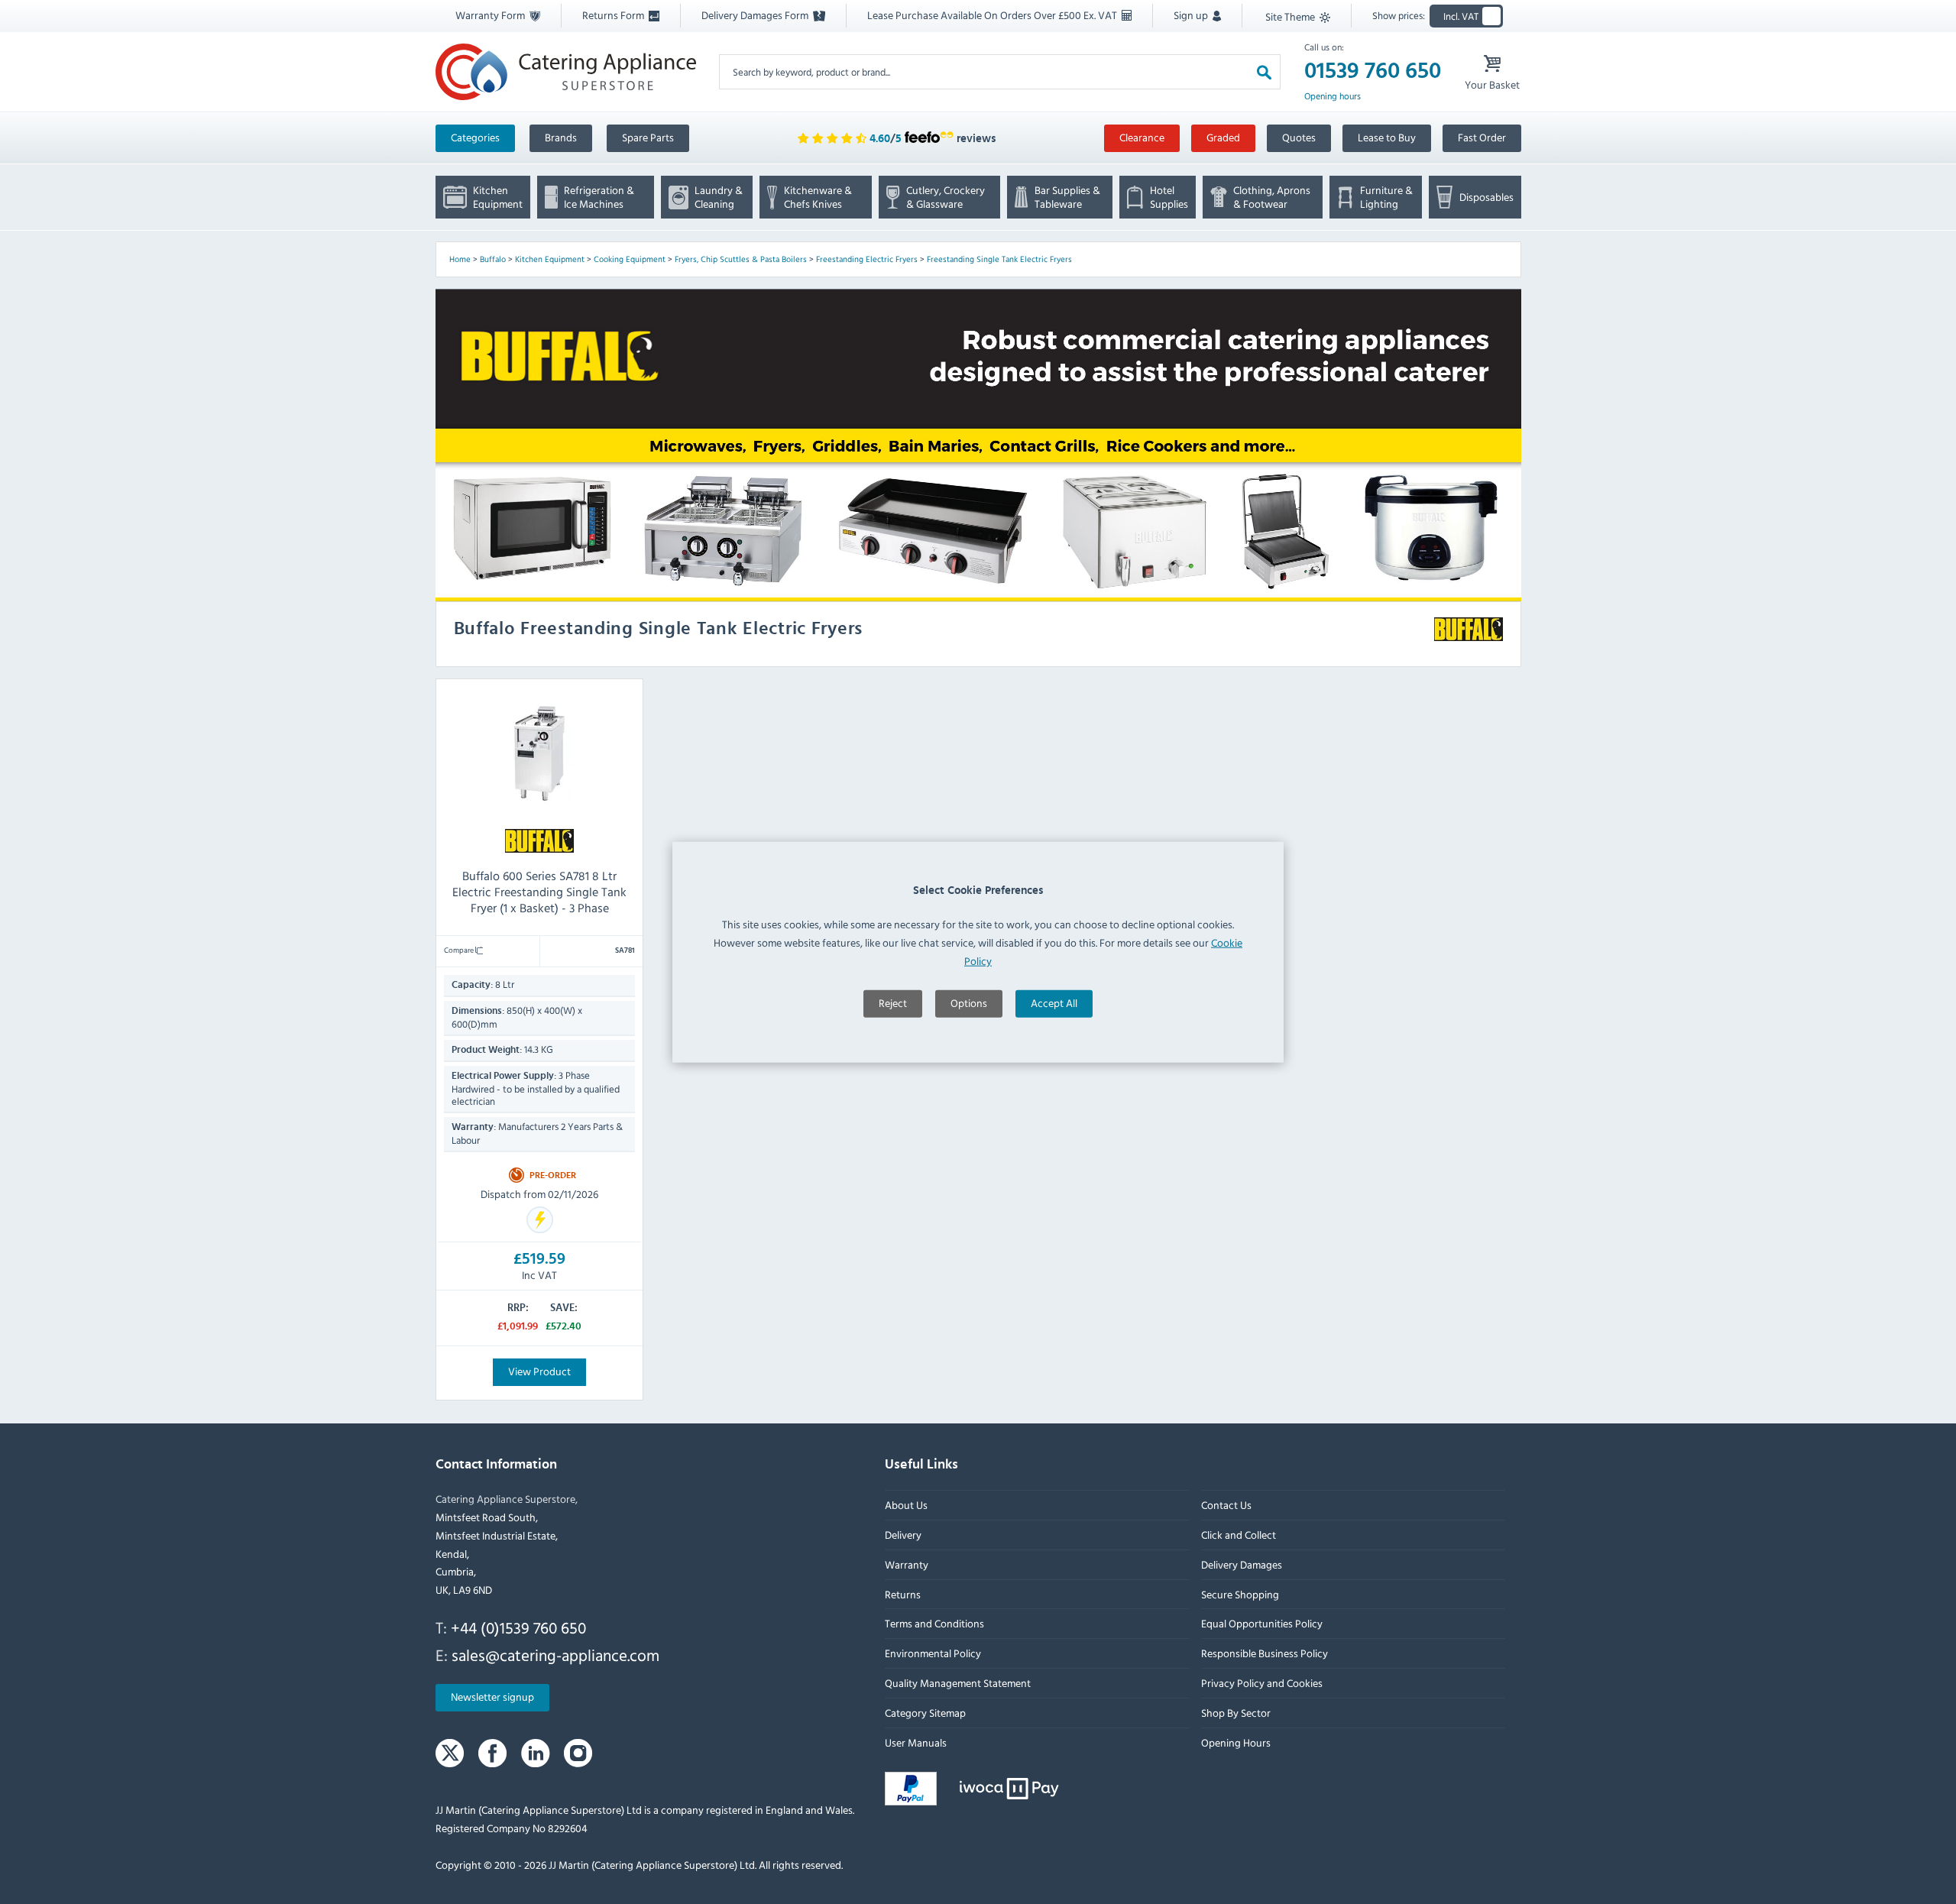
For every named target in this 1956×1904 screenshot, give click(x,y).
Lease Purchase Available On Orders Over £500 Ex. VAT (993, 15)
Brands (561, 137)
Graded (1223, 137)
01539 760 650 (1373, 71)
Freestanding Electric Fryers (867, 259)
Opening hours (1333, 96)
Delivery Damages (1241, 1564)
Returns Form (614, 15)
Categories (475, 137)
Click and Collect (1238, 1535)
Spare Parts (648, 137)
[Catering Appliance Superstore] (566, 71)
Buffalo (493, 259)
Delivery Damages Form (756, 15)
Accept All (1054, 1003)
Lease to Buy (1387, 137)
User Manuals (916, 1742)
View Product (539, 1371)
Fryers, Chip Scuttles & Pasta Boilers (741, 259)
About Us (906, 1505)
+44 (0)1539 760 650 (518, 1627)
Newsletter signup (492, 1697)
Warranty (907, 1564)
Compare (460, 950)
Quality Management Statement (958, 1683)
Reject (893, 1003)
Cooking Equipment (630, 259)
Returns (903, 1593)
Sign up (1192, 15)
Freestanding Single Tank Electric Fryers (999, 259)
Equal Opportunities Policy (1261, 1623)
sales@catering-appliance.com (555, 1655)
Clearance (1142, 137)
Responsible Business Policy (1264, 1653)
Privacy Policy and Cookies (1261, 1683)
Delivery (903, 1535)
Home (460, 259)
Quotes (1299, 137)
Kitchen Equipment (550, 259)
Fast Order (1482, 137)
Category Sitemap (925, 1713)
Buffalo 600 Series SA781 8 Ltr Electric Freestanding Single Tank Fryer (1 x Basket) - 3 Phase (539, 892)
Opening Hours (1235, 1742)
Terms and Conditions (934, 1623)
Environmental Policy (933, 1653)
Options (969, 1003)
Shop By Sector (1235, 1713)
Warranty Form (491, 15)
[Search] (1264, 71)
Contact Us (1226, 1505)
